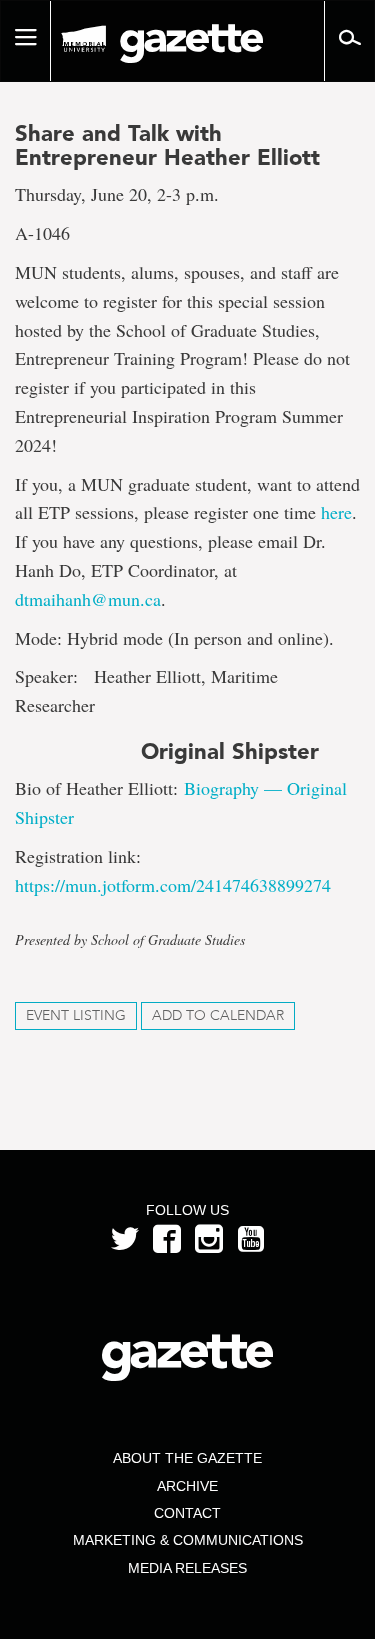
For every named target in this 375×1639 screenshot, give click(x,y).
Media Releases (187, 1568)
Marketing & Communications (188, 1540)
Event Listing (76, 1015)
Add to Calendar (218, 1015)
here (336, 512)
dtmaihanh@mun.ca (88, 599)
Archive (187, 1486)
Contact (187, 1513)
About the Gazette (187, 1458)
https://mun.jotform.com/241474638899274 (173, 885)
